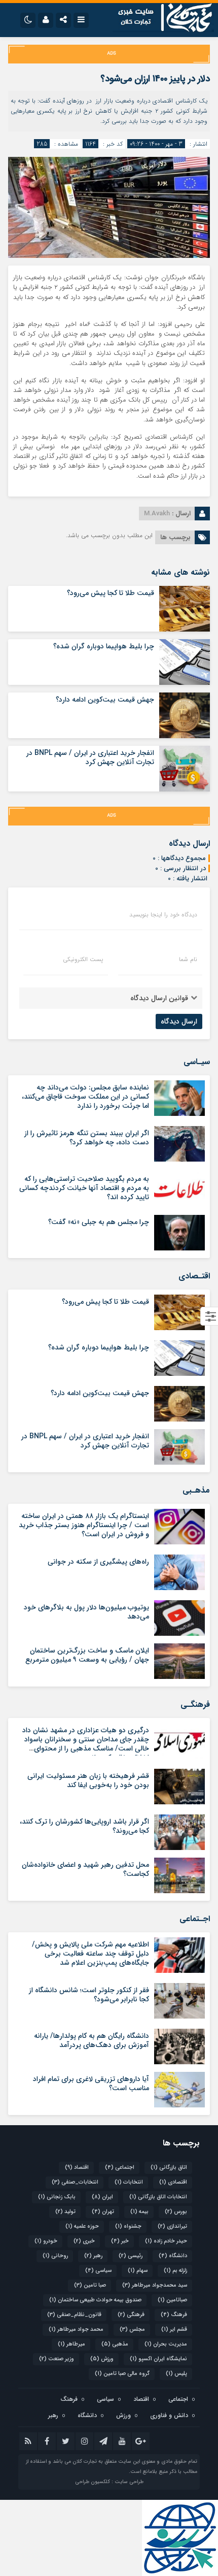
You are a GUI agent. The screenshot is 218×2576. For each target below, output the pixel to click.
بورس (176, 2212)
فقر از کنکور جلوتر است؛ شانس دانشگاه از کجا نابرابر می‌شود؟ (89, 1995)
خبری (84, 2241)
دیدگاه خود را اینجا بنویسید (163, 915)
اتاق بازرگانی (169, 2168)
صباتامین (172, 2300)
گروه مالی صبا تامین (122, 2374)
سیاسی (98, 2271)
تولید (65, 2212)
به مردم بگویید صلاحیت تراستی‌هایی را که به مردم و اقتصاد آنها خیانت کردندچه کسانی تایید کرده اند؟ (84, 1188)
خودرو (46, 2241)
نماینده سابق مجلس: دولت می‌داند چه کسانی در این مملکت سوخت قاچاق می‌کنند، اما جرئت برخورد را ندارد (85, 1097)
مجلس (132, 2330)
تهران (103, 2212)
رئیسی (131, 2256)
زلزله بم (175, 2271)
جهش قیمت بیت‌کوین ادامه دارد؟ (105, 700)
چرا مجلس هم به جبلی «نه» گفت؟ (99, 1222)
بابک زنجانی (57, 2197)
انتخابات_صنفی (75, 2182)
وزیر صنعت (57, 2359)
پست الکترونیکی (83, 960)
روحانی (55, 2256)
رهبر (93, 2256)
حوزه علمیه (82, 2226)
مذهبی (115, 2344)
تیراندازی (172, 2226)
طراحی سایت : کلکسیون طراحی (109, 2482)
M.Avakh (157, 514)
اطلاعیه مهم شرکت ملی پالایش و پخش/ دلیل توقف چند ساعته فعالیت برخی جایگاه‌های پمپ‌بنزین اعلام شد (90, 1954)
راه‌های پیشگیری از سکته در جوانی (98, 1562)
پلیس (176, 2374)
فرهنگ (174, 2315)
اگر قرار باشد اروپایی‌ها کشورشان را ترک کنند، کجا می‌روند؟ (84, 1826)
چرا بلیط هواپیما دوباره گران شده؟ (104, 646)
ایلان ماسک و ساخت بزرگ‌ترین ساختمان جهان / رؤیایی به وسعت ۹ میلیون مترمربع (87, 1655)
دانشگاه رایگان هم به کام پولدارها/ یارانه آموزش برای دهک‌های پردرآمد (92, 2040)
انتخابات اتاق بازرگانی (158, 2197)
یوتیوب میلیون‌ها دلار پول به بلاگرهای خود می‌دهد (86, 1612)
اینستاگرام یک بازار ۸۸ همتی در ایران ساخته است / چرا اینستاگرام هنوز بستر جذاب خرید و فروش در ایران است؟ (84, 1525)
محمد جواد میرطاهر (76, 2330)
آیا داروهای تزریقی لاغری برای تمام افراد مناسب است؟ (91, 2084)
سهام (138, 2271)
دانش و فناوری (169, 2415)
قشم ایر (174, 2330)
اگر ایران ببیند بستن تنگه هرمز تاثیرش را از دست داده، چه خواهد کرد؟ (87, 1138)
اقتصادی (173, 2182)
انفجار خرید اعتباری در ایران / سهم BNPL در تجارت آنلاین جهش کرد (90, 757)
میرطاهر (71, 2344)
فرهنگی (131, 2315)
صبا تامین (90, 2285)
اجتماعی (120, 2168)
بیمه (139, 2212)
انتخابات (129, 2182)
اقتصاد (77, 2168)
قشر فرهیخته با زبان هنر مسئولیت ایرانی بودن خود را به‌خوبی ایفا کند (88, 1780)
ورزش (102, 2359)
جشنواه (128, 2226)
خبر (120, 2241)
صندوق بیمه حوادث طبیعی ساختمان (95, 2300)
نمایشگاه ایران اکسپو (158, 2359)
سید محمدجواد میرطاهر (155, 2285)
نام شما (188, 960)
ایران (102, 2197)
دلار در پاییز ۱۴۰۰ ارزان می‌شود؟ (155, 79)
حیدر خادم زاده (166, 2241)
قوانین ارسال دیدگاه (159, 998)
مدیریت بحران (166, 2344)
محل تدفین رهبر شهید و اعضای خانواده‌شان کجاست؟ (85, 1869)
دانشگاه (173, 2256)
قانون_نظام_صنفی (74, 2315)
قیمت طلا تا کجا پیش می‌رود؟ (111, 593)
